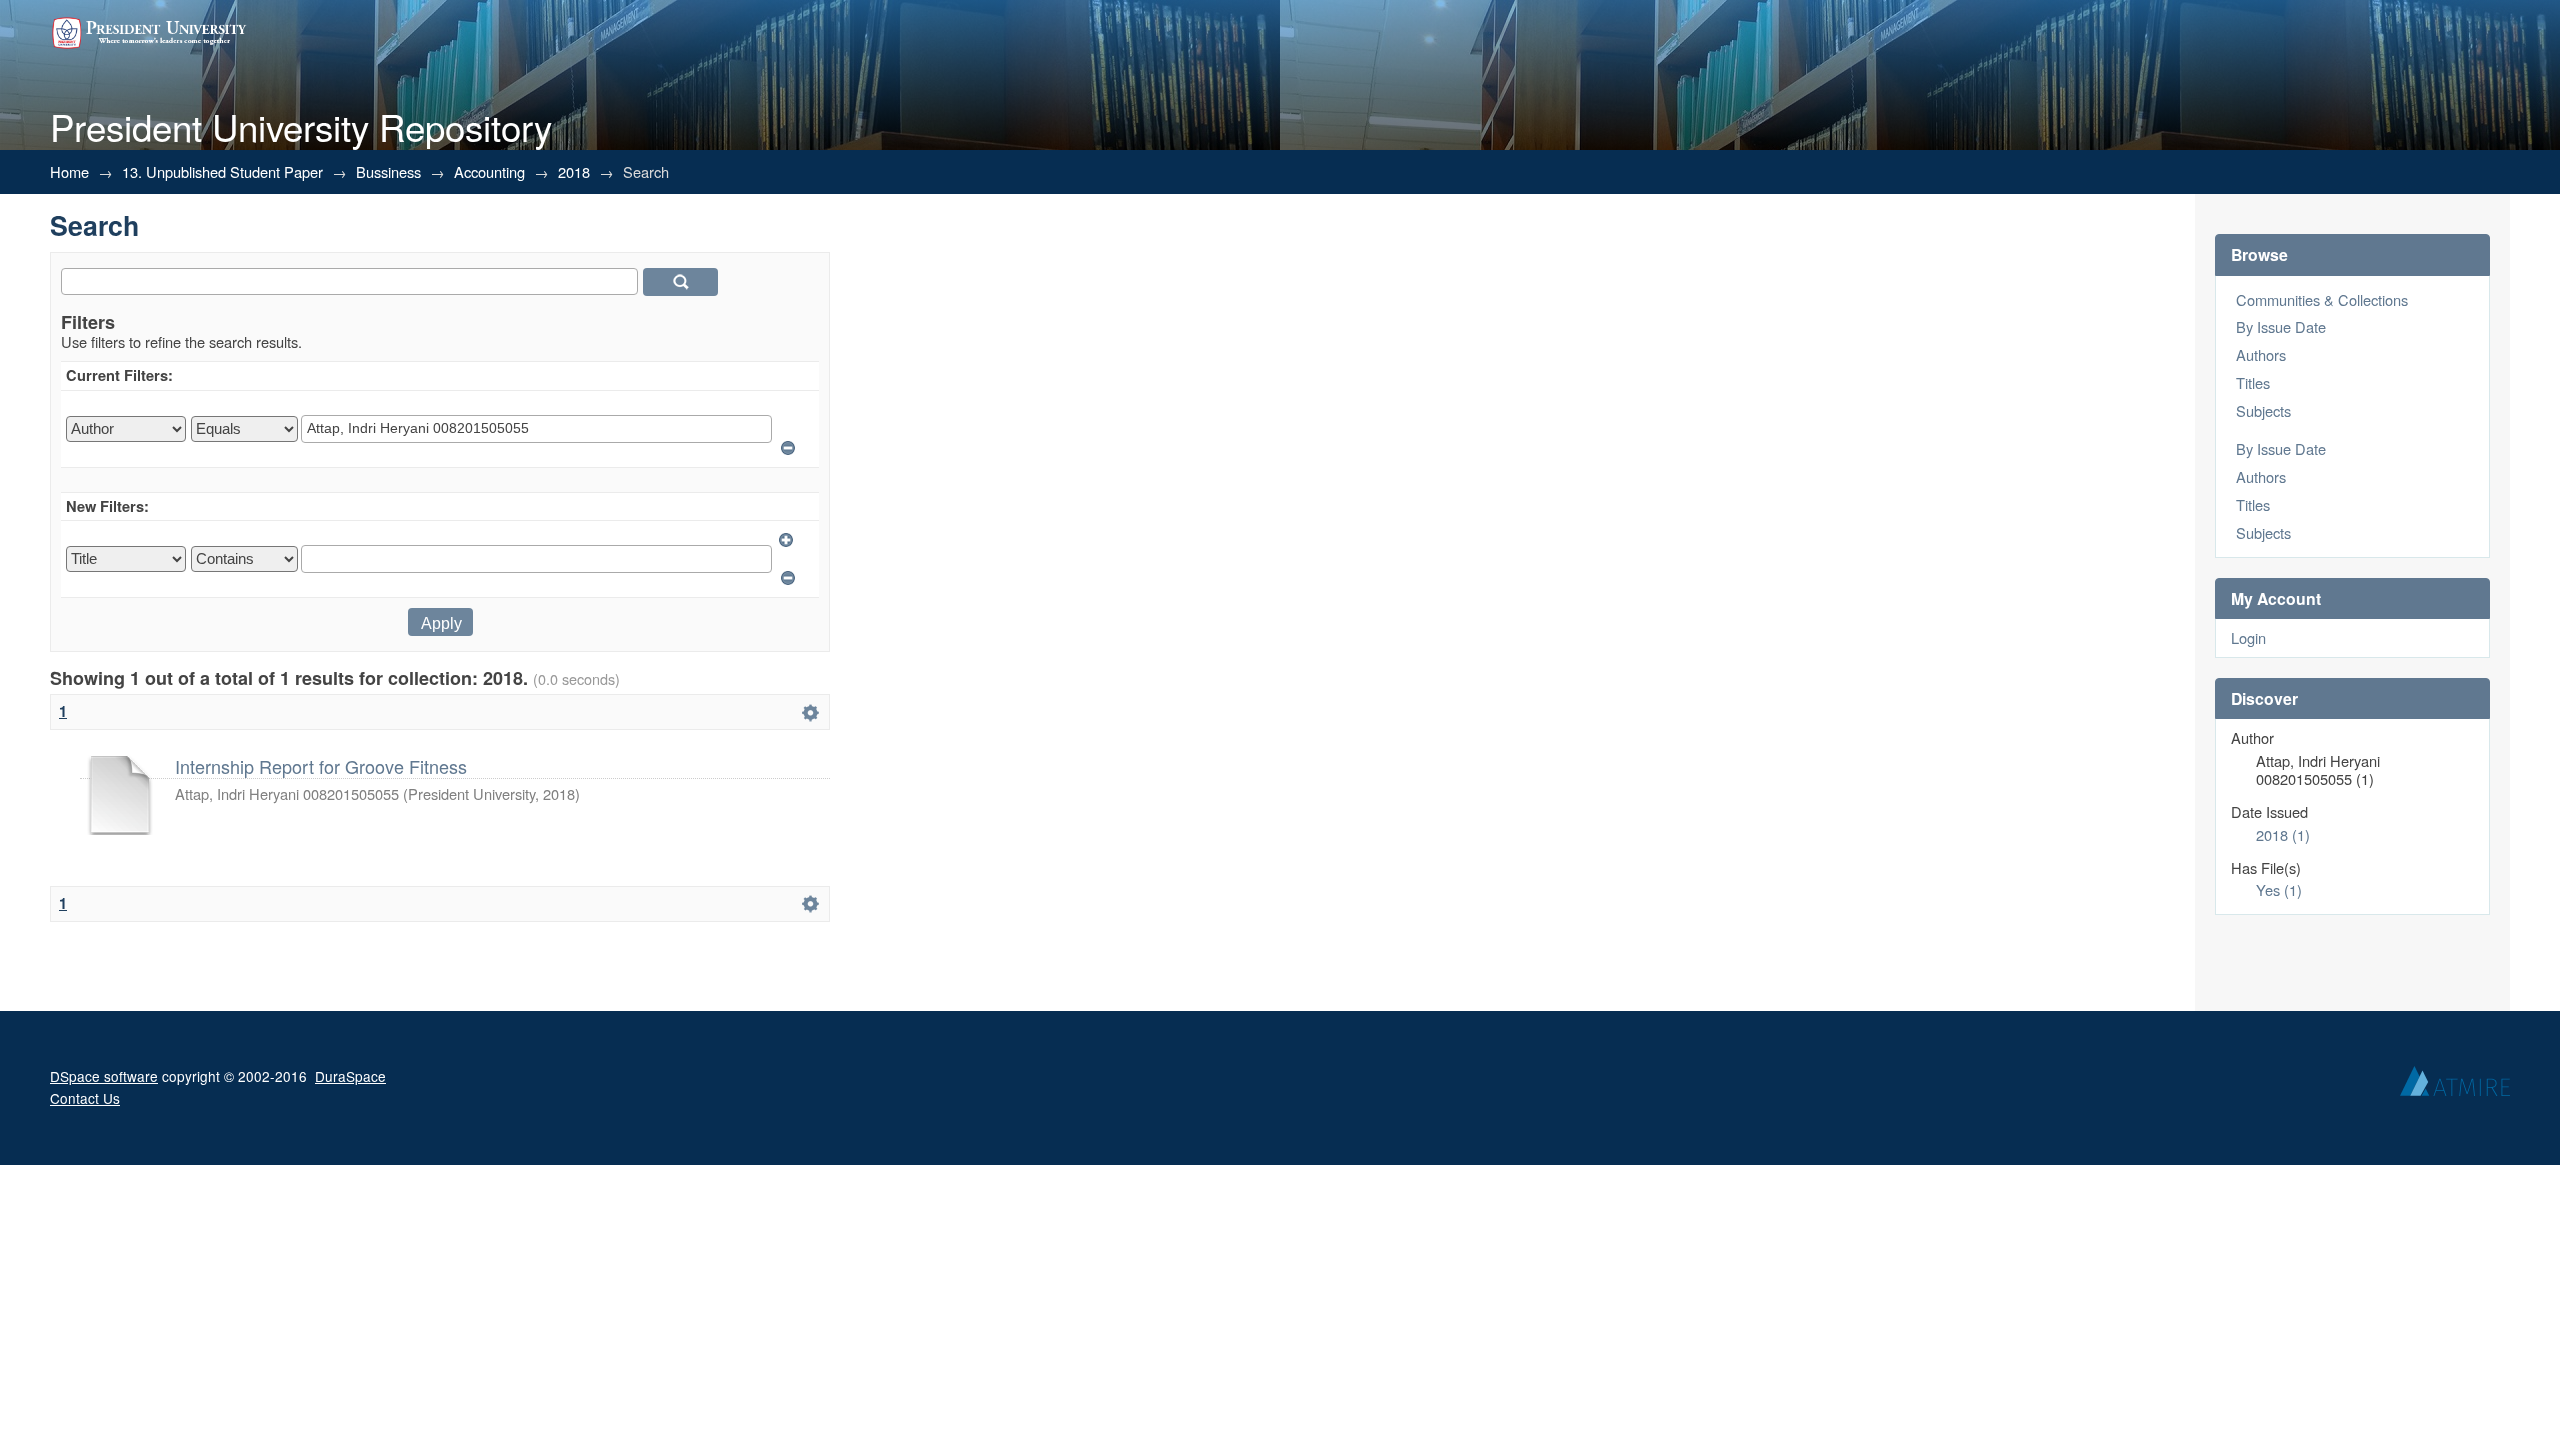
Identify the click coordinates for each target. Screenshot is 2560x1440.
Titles (2253, 382)
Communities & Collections (2322, 299)
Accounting (489, 171)
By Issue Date (2281, 326)
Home (69, 171)
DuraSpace (350, 1076)
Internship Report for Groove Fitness (321, 766)
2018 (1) (2283, 834)
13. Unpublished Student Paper (222, 171)
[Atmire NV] (2455, 1086)
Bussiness (388, 171)
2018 (574, 171)
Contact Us (85, 1098)
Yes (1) (2279, 889)
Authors (2261, 354)
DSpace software (104, 1076)
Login (2248, 637)
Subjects (2263, 410)
